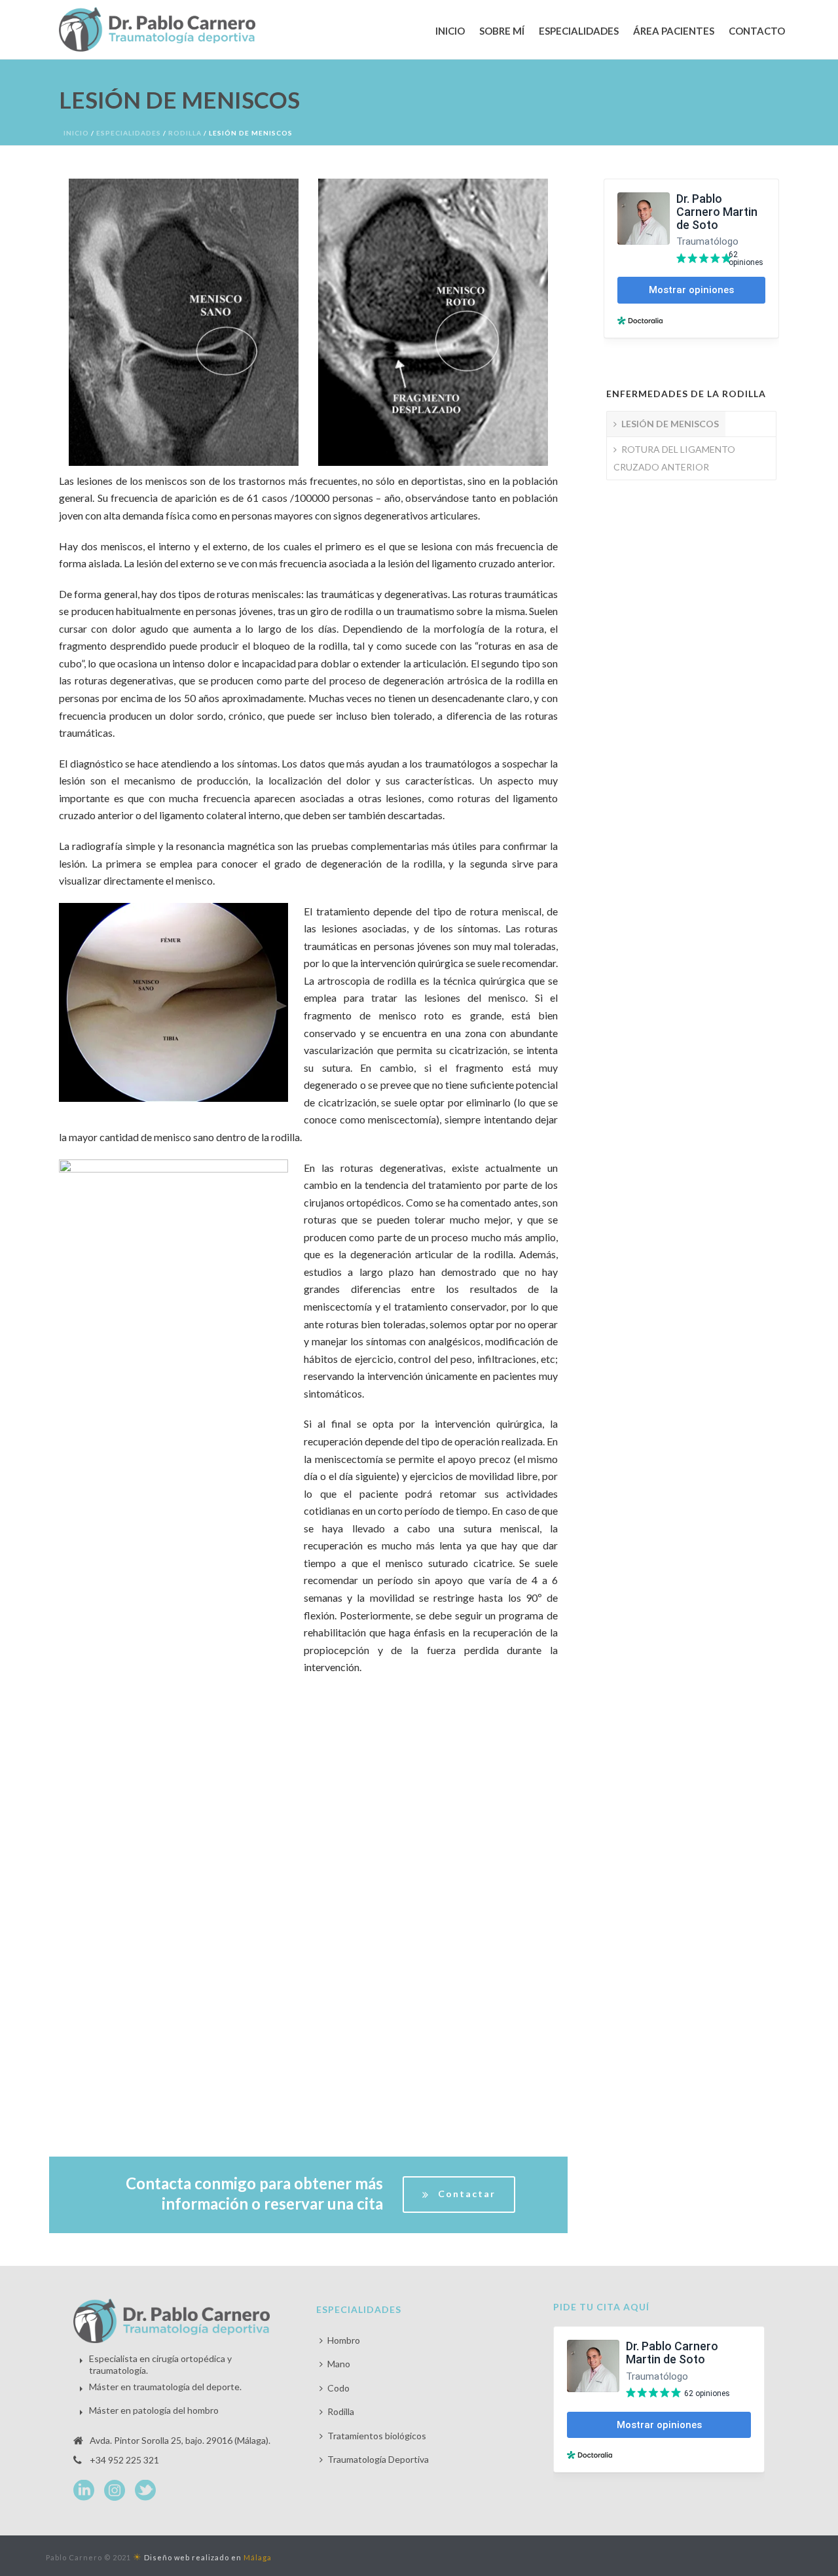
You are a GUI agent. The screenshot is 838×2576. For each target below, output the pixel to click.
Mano (339, 2364)
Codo (338, 2388)
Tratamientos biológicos (377, 2436)
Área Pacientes (674, 31)
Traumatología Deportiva (378, 2459)
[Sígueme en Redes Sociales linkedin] (84, 2491)
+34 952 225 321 (124, 2460)
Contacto (757, 31)
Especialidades (579, 31)
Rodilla (185, 133)
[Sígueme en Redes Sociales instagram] (115, 2491)
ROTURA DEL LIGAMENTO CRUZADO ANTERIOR (674, 458)
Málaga (258, 2557)
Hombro (344, 2340)
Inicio (450, 31)
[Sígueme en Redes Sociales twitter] (145, 2491)
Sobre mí (502, 31)
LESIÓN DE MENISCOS (670, 424)
